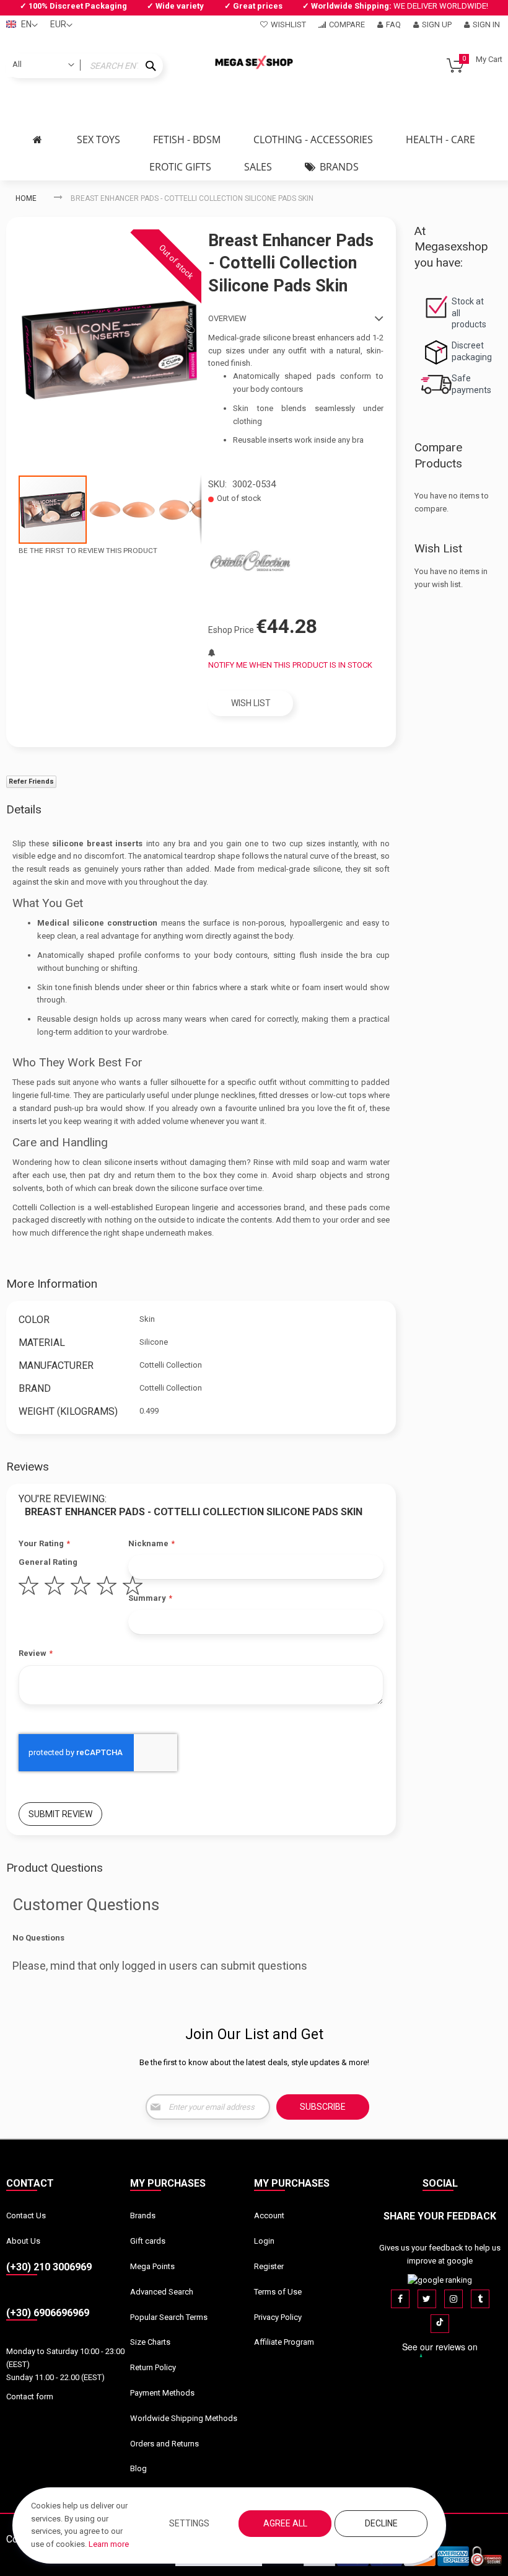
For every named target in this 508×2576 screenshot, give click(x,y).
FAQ (393, 24)
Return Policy (153, 2367)
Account (269, 2215)
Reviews (28, 1467)
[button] (123, 510)
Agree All (285, 2523)
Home (26, 198)
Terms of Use (278, 2292)
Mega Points (152, 2266)
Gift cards (148, 2241)
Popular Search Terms (169, 2317)
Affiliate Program (284, 2342)
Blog (138, 2468)
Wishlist (288, 24)
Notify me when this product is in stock (290, 665)
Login (264, 2241)
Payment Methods (162, 2393)
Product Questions (55, 1868)
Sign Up (437, 24)
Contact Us (26, 2215)
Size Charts (150, 2342)
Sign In (486, 24)
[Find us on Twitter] (427, 2299)
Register (269, 2266)
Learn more (109, 2544)
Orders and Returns (164, 2444)
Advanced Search (162, 2292)
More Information (52, 1284)
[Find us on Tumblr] (480, 2299)
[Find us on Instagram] (453, 2299)
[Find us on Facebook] (400, 2299)
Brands (143, 2215)
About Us (23, 2241)
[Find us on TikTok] (440, 2324)
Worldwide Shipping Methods (184, 2418)
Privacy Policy (278, 2317)
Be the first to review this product (88, 551)
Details (24, 809)
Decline (381, 2523)
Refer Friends (31, 781)
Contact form (30, 2397)
